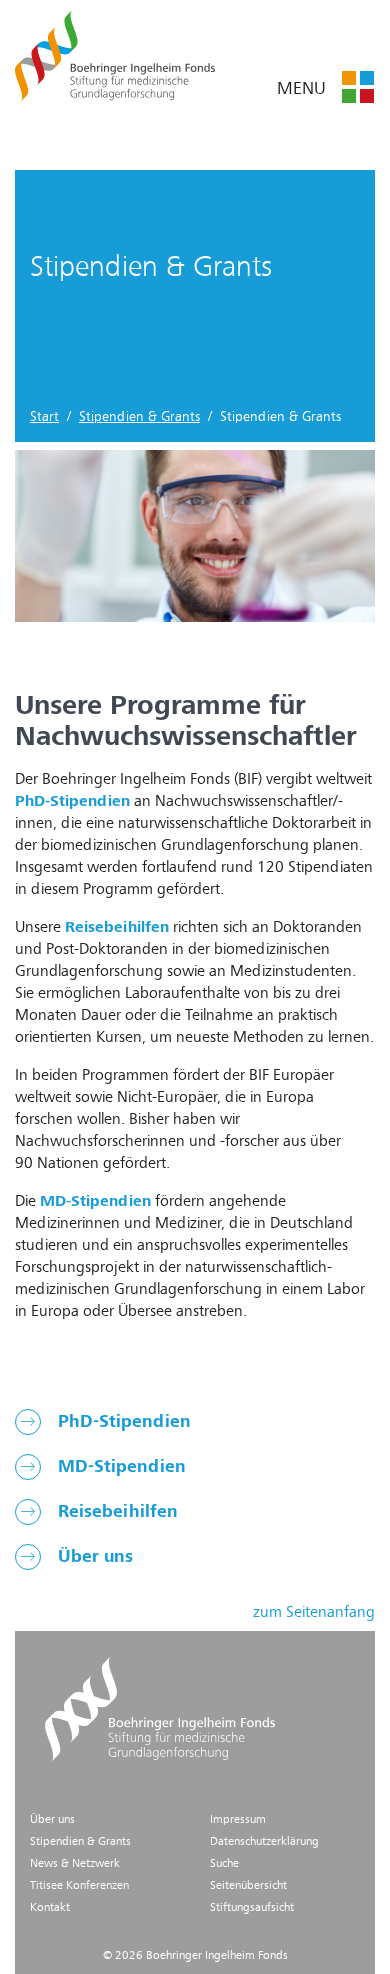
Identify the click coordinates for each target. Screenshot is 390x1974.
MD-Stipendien (119, 1467)
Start (44, 417)
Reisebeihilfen (115, 1512)
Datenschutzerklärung (264, 1842)
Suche (224, 1864)
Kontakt (50, 1908)
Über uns (93, 1557)
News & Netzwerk (75, 1864)
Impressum (238, 1820)
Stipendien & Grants (139, 417)
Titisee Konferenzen (79, 1886)
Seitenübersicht (248, 1886)
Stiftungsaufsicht (252, 1908)
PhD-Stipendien (122, 1422)
